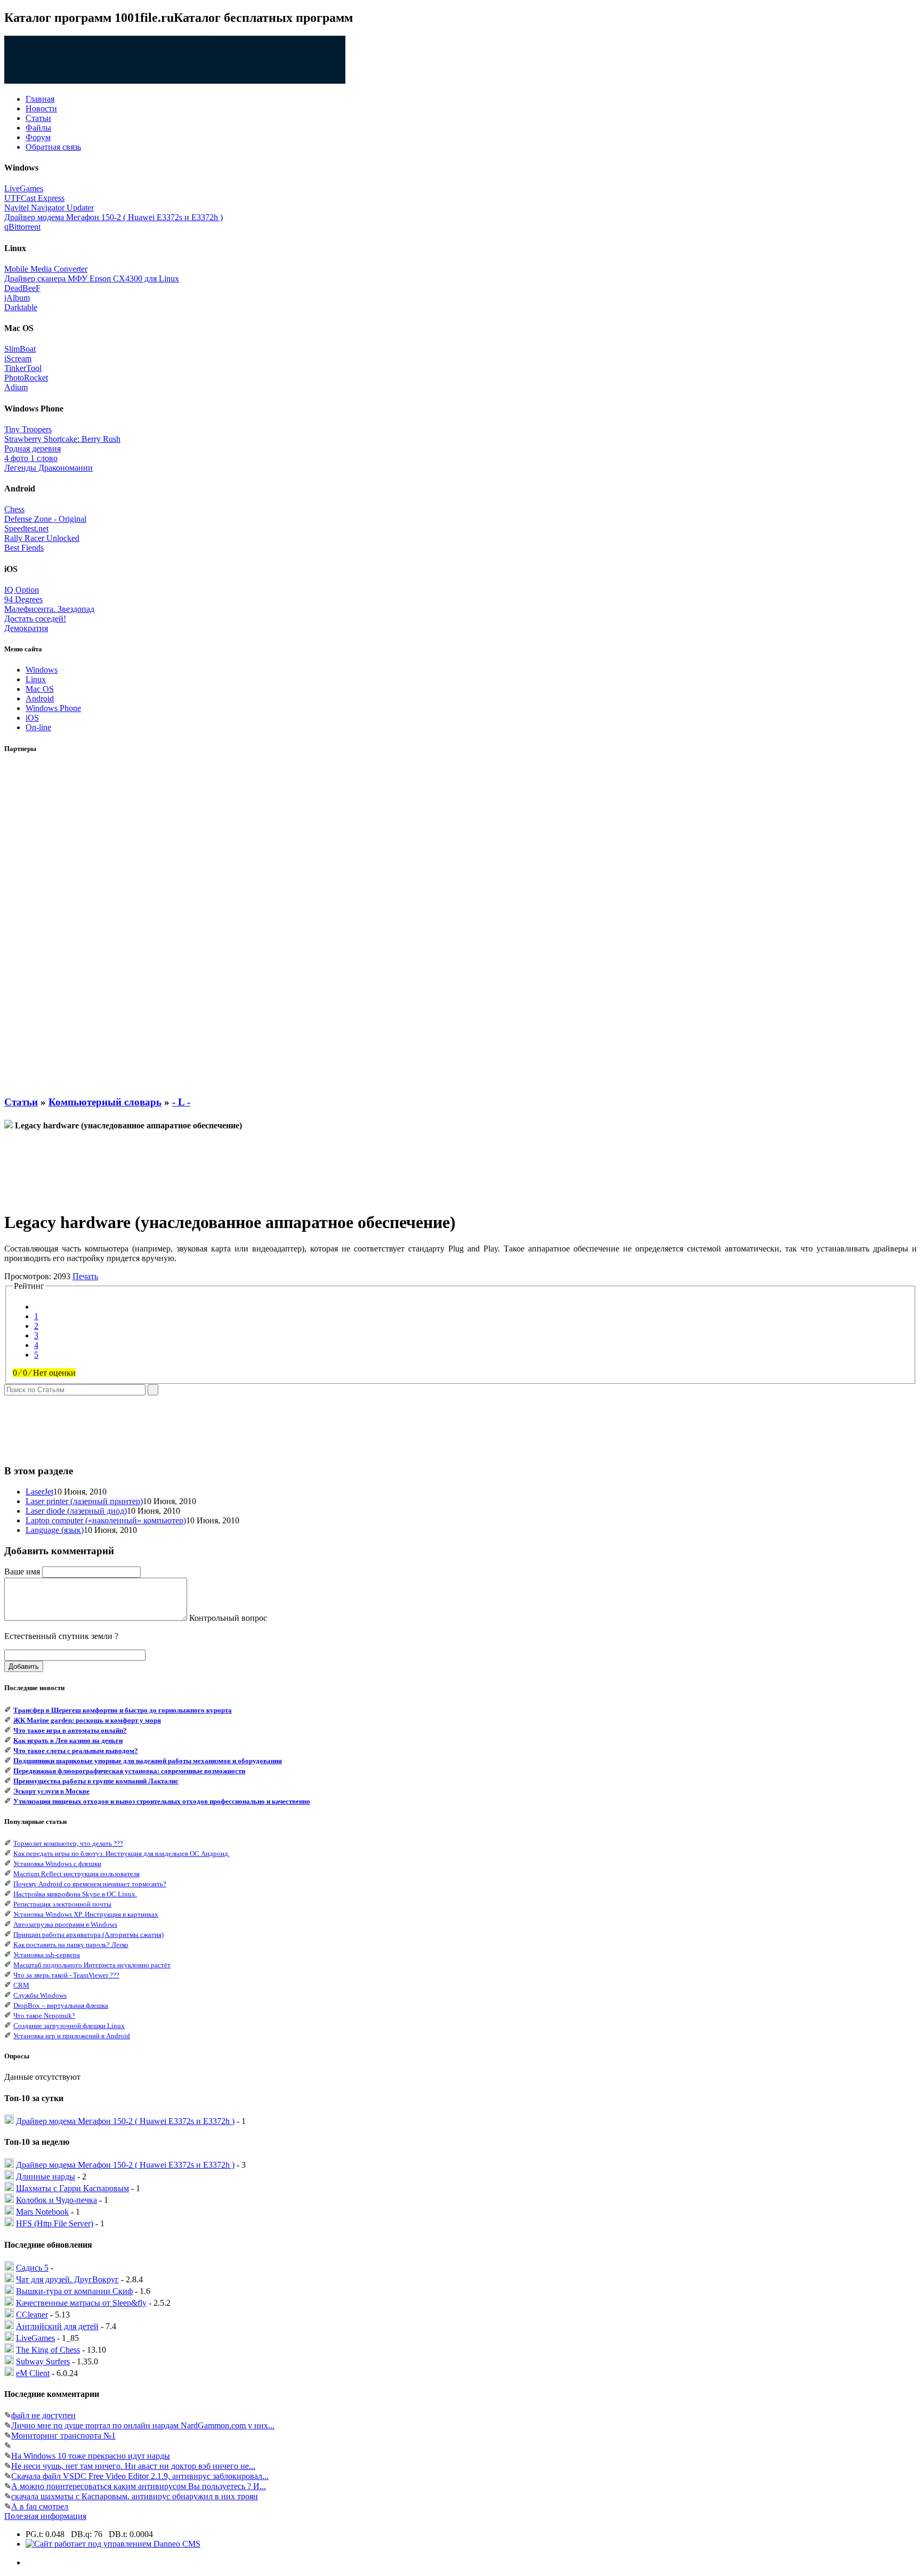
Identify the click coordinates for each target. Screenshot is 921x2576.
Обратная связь (53, 147)
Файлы (38, 128)
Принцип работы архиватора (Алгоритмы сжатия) (88, 1935)
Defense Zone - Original (45, 519)
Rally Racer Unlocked (42, 538)
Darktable (21, 307)
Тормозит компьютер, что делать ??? (68, 1843)
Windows (42, 670)
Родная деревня (33, 449)
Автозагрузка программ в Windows (65, 1924)
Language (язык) (55, 1530)
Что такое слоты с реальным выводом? (76, 1751)
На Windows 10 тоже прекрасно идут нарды (91, 2456)
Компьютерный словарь (105, 1102)
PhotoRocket (26, 378)
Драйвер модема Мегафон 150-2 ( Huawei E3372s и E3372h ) (114, 217)
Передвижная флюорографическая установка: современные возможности (129, 1771)
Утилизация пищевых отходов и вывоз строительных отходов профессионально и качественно (162, 1801)
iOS (32, 718)
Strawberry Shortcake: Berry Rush (62, 439)
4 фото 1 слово (31, 458)
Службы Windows (40, 1995)
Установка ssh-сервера (47, 1955)
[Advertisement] (47, 925)
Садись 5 (32, 2268)
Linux (36, 679)
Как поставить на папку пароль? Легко (71, 1945)
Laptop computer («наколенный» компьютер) (106, 1520)
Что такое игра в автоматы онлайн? (70, 1730)
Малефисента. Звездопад (49, 609)
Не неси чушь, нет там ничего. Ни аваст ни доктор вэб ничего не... (133, 2466)
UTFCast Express (34, 198)
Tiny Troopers (28, 429)
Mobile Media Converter (46, 269)
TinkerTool (23, 368)
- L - (181, 1102)
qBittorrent (22, 227)
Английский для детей (57, 2326)
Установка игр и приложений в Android (72, 2036)
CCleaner (32, 2315)
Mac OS (40, 689)
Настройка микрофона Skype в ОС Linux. (75, 1894)
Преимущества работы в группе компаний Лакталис (96, 1781)
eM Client (33, 2373)
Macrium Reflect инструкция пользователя (76, 1874)
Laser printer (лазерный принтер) (84, 1501)
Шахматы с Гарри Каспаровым (72, 2188)
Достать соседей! (35, 619)
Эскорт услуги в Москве (51, 1791)
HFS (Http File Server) (55, 2223)
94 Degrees (23, 599)
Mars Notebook (42, 2212)
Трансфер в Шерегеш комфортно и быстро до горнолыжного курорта (123, 1710)
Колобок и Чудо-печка (56, 2200)
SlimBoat (20, 349)
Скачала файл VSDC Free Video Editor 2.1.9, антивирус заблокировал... (140, 2476)
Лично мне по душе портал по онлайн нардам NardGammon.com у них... (143, 2425)
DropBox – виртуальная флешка (61, 2005)
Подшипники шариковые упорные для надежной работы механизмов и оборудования (148, 1761)
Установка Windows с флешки (57, 1864)
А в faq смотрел (40, 2506)
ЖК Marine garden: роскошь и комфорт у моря (87, 1720)
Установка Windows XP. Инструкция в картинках (86, 1914)
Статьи (38, 118)
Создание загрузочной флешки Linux (69, 2026)
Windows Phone (53, 708)
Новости (41, 108)
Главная (40, 99)
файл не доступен (43, 2415)
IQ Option (22, 590)
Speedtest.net (26, 528)
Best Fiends (24, 548)
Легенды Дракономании (49, 468)
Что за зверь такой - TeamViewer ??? (66, 1975)
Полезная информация (45, 2516)
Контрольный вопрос (228, 1618)
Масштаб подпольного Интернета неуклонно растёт (92, 1965)
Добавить (24, 1666)
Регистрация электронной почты (62, 1904)
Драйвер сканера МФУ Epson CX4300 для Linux (92, 278)
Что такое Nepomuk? (44, 2016)
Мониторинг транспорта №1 (63, 2436)
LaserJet (39, 1492)
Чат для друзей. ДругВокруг (67, 2279)
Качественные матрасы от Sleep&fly (81, 2303)
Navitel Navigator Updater (49, 208)
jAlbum (17, 298)
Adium (16, 387)
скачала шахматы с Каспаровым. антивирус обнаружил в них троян (135, 2496)
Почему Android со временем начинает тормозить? (90, 1884)
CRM (21, 1985)
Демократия (26, 628)
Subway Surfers (43, 2361)
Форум (38, 137)
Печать (85, 1276)
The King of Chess (48, 2350)
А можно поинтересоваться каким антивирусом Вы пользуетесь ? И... (139, 2486)
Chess (14, 509)
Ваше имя (22, 1572)
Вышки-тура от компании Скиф (74, 2291)
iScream (18, 358)
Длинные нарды (46, 2177)
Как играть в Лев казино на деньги (68, 1741)
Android (40, 698)
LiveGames (24, 188)
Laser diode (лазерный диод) (76, 1511)
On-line (38, 727)
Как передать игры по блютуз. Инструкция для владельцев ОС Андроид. (122, 1854)
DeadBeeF (22, 288)
